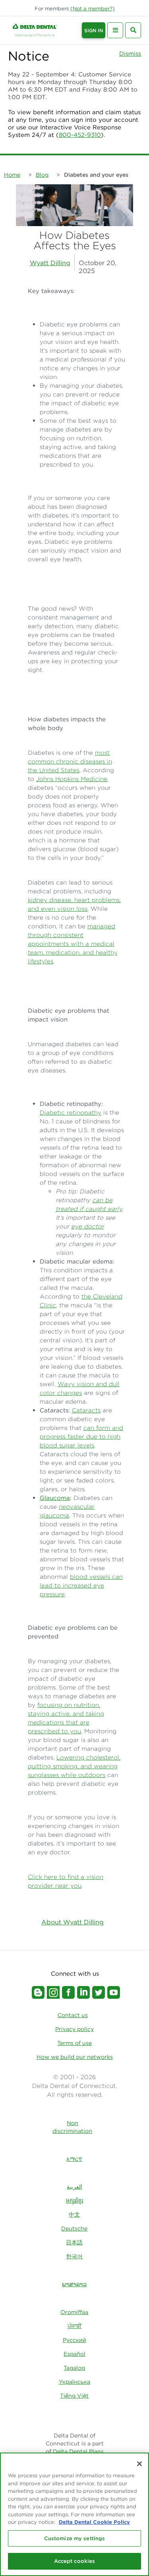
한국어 (74, 2256)
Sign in (94, 30)
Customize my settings (75, 2538)
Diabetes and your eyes (96, 175)
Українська (74, 2382)
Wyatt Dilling (50, 263)
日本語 (74, 2242)
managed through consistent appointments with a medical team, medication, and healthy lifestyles (73, 944)
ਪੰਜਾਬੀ (74, 2326)
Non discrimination (72, 2127)
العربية (74, 2187)
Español (74, 2354)
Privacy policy (74, 2029)
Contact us (73, 2015)
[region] (74, 2514)
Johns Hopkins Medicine (72, 779)
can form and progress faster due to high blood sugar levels (81, 1436)
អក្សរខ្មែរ (74, 2201)
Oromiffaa (74, 2312)
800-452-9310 (80, 135)
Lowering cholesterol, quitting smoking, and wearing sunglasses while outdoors (74, 1766)
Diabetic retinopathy (71, 1112)
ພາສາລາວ (74, 2284)
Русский (74, 2340)
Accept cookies (75, 2561)
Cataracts (86, 1410)
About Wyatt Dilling (73, 1922)
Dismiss (130, 54)
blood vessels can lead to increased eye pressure (81, 1585)
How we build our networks (75, 2057)
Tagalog (74, 2368)
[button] (93, 9)
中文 (74, 2215)
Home (12, 175)
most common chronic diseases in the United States (70, 761)
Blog (42, 175)
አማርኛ (74, 2159)
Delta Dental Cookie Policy (94, 2522)
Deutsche (74, 2228)
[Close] (139, 2464)
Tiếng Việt (74, 2396)
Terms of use (74, 2043)
